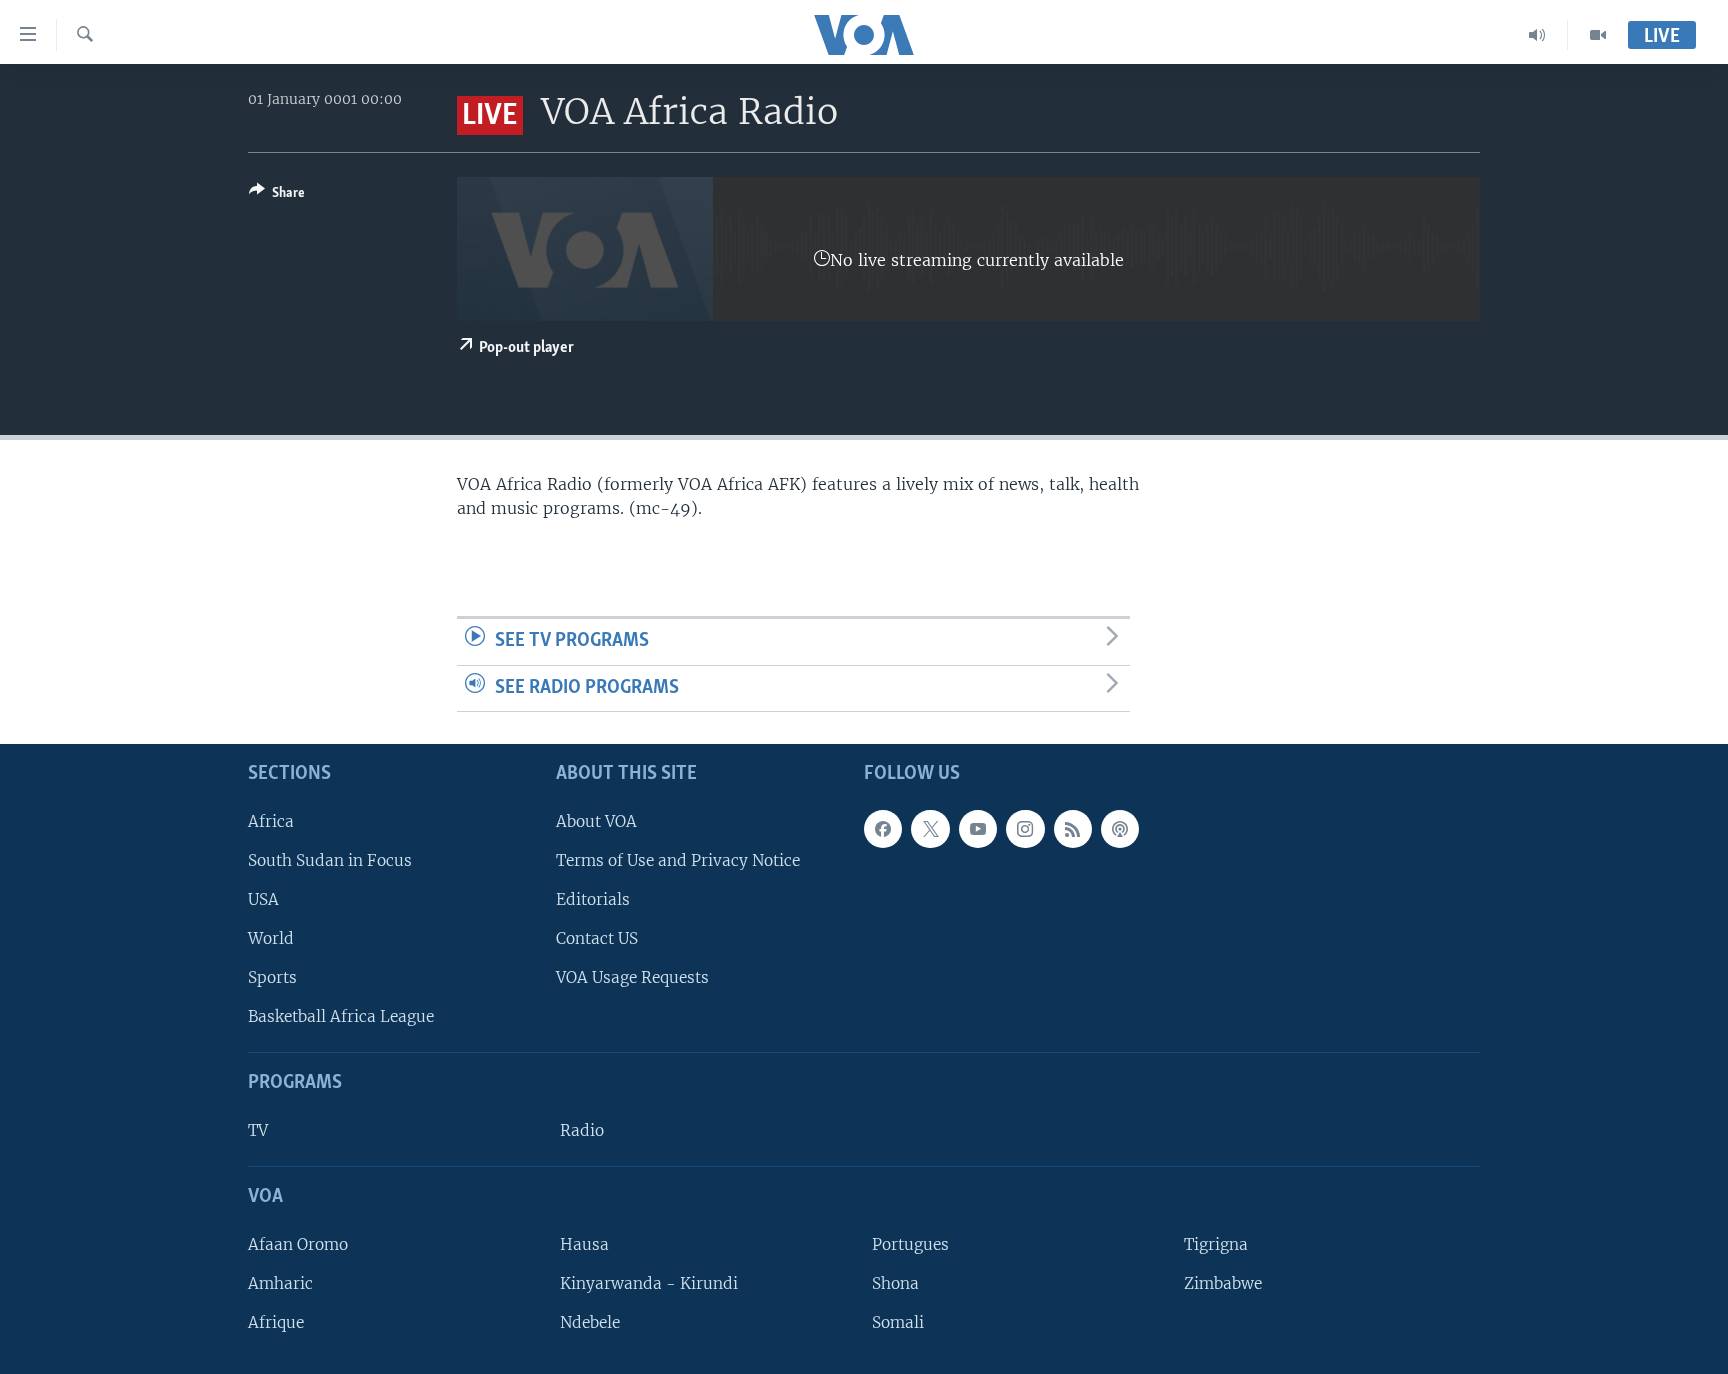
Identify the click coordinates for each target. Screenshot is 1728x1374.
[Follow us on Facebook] (883, 829)
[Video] (1598, 35)
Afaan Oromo (298, 1244)
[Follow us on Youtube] (978, 829)
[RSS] (1073, 829)
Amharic (280, 1283)
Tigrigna (1216, 1244)
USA (263, 899)
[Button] (277, 196)
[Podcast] (1120, 829)
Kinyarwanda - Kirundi (649, 1283)
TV (258, 1130)
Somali (898, 1322)
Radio (582, 1130)
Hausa (584, 1244)
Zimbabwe (1223, 1283)
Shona (895, 1283)
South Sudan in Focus (330, 860)
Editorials (593, 899)
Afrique (276, 1322)
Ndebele (590, 1322)
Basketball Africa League (341, 1017)
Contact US (597, 938)
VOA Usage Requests (632, 977)
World (271, 938)
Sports (272, 977)
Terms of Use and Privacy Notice (678, 860)
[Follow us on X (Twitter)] (930, 829)
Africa (271, 821)
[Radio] (1537, 35)
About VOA (596, 821)
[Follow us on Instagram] (1025, 829)
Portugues (910, 1244)
